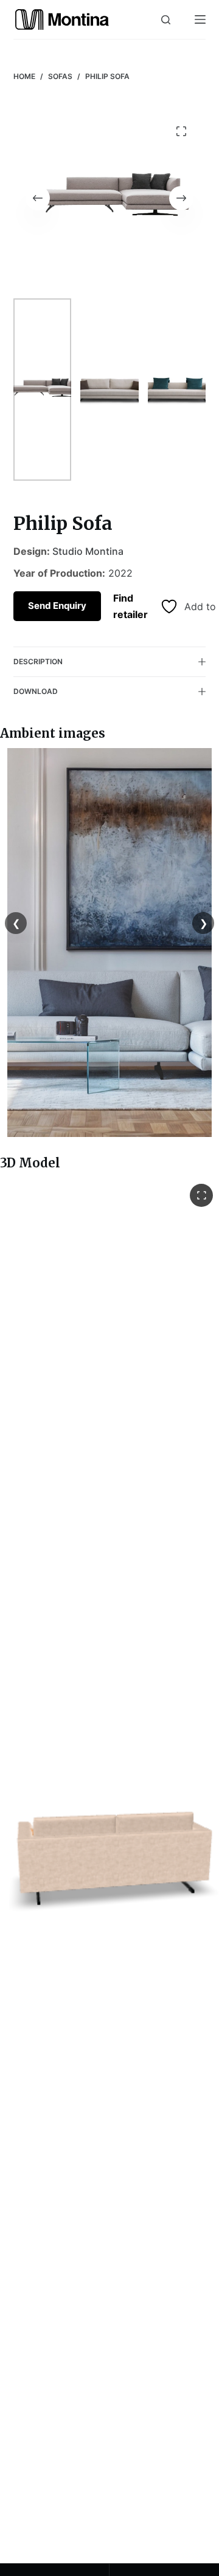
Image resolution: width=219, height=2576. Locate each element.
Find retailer (130, 606)
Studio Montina (88, 551)
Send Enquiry (57, 606)
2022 (120, 573)
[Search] (166, 20)
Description (38, 661)
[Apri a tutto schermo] (201, 1195)
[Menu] (200, 19)
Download (36, 691)
